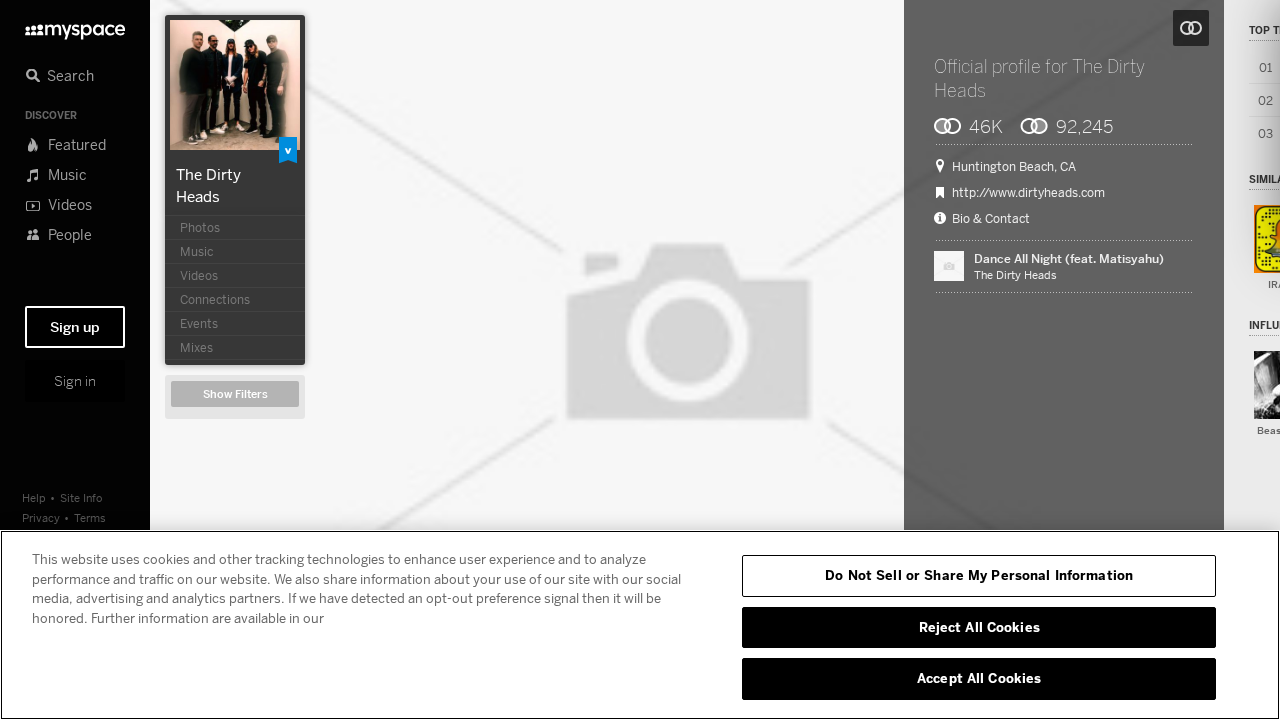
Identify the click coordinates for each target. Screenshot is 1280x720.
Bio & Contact (991, 219)
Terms (90, 517)
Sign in (75, 381)
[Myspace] (75, 26)
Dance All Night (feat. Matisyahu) (1069, 258)
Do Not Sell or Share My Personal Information (979, 575)
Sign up (75, 327)
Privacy (41, 517)
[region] (640, 625)
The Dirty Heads (1015, 274)
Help (34, 497)
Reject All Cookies (979, 627)
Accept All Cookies (979, 678)
